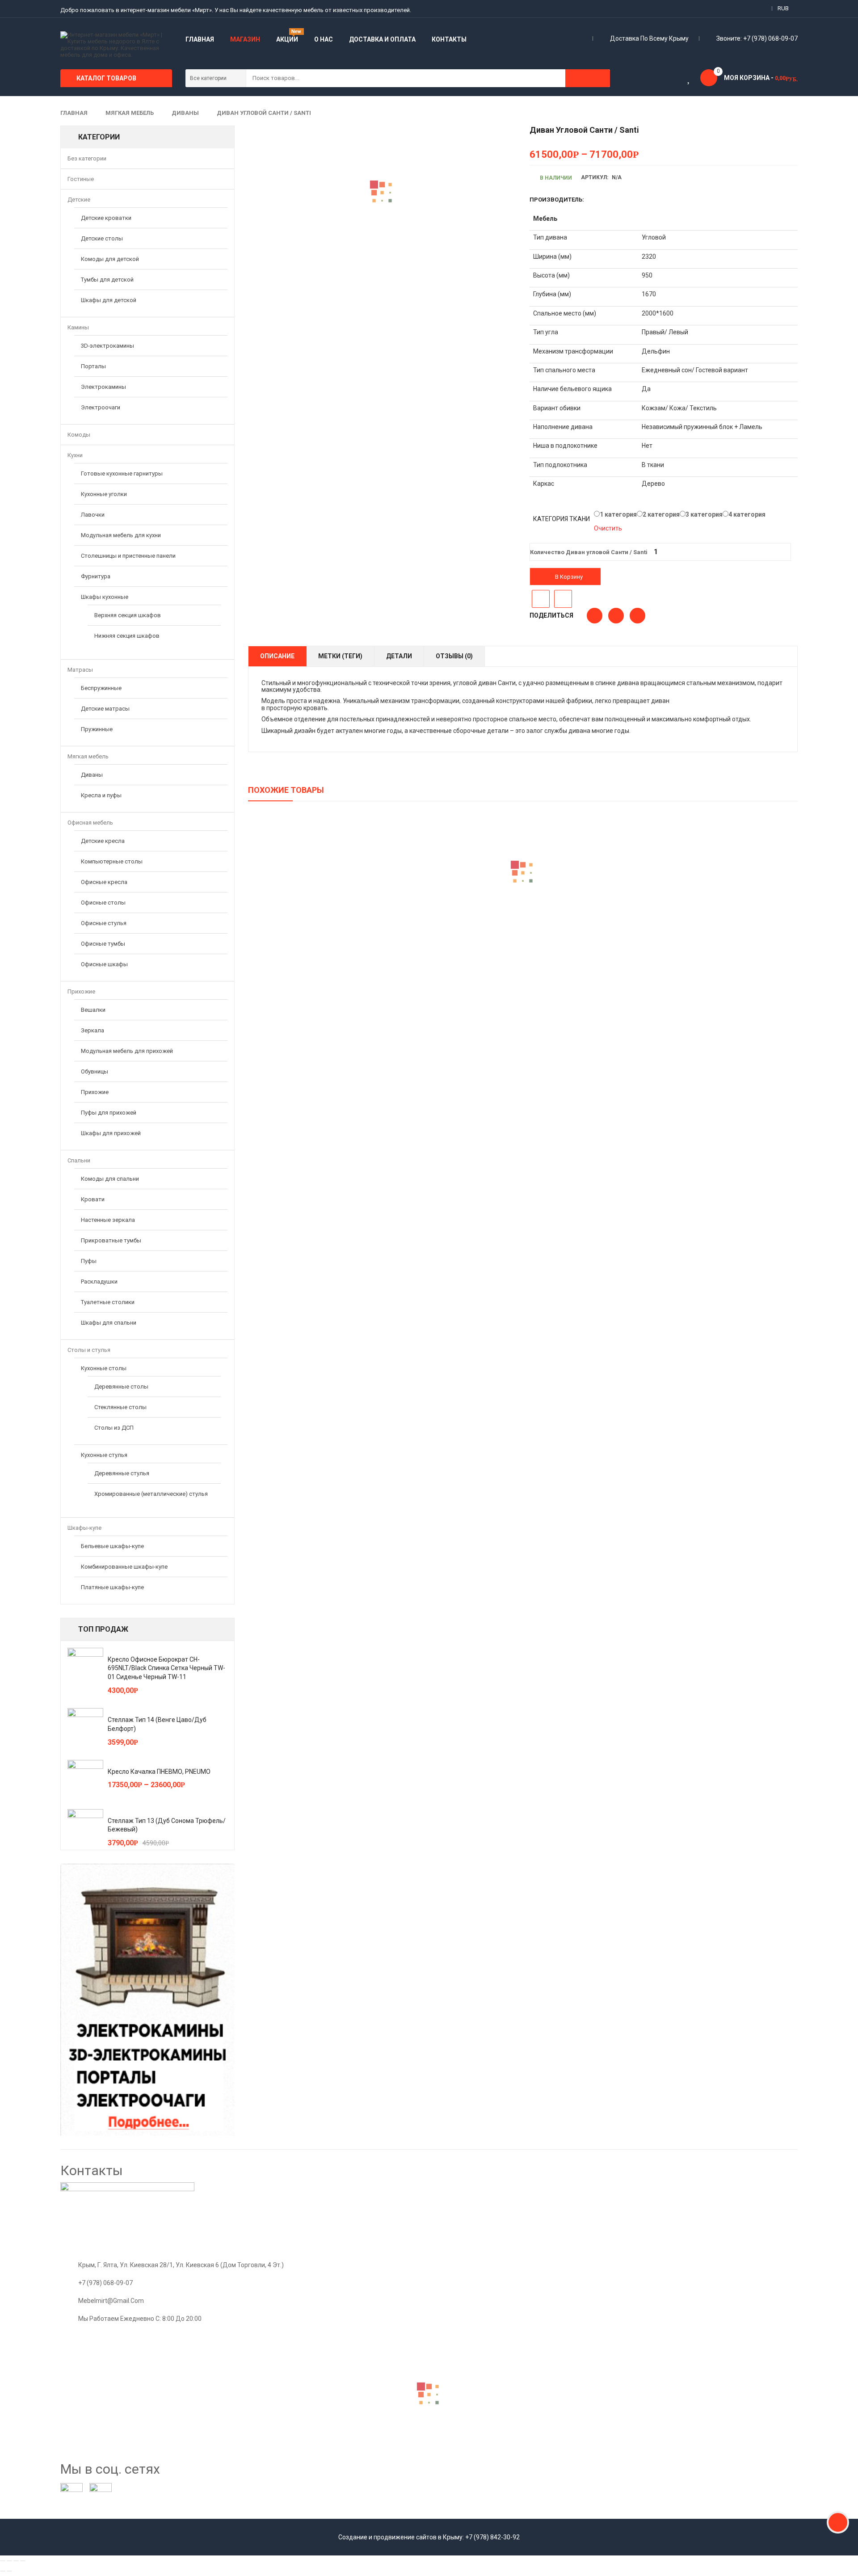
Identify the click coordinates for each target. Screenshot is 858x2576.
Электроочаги (101, 407)
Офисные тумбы (103, 944)
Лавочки (93, 515)
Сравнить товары (563, 599)
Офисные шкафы (104, 964)
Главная (74, 113)
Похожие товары (286, 790)
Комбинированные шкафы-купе (124, 1567)
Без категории (87, 158)
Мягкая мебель (130, 113)
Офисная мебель (90, 823)
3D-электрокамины (107, 346)
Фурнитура (96, 576)
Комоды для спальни (110, 1179)
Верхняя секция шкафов (128, 615)
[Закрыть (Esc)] (3, 2561)
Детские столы (102, 238)
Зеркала (93, 1030)
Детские (79, 200)
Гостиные (81, 179)
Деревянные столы (121, 1387)
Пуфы (89, 1261)
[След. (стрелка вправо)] (9, 2571)
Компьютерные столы (112, 861)
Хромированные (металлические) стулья (151, 1494)
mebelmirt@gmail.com (111, 2301)
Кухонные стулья (104, 1455)
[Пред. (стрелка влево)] (3, 2571)
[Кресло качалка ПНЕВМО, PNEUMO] (85, 1778)
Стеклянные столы (120, 1407)
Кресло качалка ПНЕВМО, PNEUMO (159, 1772)
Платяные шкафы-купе (112, 1587)
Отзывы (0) (454, 656)
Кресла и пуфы (101, 795)
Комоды (79, 435)
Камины (78, 327)
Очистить (608, 528)
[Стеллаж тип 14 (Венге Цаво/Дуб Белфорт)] (85, 1726)
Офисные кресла (104, 882)
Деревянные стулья (122, 1473)
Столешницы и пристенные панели (128, 556)
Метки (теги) (340, 656)
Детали (399, 656)
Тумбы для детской (107, 280)
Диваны (185, 113)
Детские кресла (103, 841)
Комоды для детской (110, 259)
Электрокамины (103, 387)
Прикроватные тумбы (111, 1240)
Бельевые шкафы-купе (112, 1546)
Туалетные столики (108, 1302)
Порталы (93, 366)
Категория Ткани (561, 519)
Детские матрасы (105, 709)
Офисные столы (103, 903)
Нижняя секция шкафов (127, 636)
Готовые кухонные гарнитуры (122, 474)
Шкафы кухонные (105, 597)
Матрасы (80, 670)
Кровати (93, 1199)
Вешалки (93, 1010)
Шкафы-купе (84, 1528)
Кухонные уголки (104, 494)
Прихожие (81, 991)
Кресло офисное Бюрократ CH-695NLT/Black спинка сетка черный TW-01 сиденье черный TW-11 (166, 1668)
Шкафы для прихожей (111, 1133)
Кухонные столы (104, 1368)
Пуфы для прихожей (109, 1113)
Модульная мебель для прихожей (127, 1051)
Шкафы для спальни (109, 1323)
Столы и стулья (89, 1350)
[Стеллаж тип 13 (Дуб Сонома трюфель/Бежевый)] (85, 1827)
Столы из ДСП (114, 1428)
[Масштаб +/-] (23, 2561)
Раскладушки (99, 1282)
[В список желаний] (541, 599)
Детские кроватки (106, 218)
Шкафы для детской (109, 300)
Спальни (79, 1160)
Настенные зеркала (108, 1220)
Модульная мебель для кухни (121, 535)
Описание (277, 656)
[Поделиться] (9, 2561)
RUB (783, 8)
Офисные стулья (104, 923)
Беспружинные (101, 688)
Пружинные (97, 729)
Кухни (75, 455)
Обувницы (95, 1071)
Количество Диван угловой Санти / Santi (589, 552)
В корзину (569, 577)
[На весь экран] (16, 2561)
